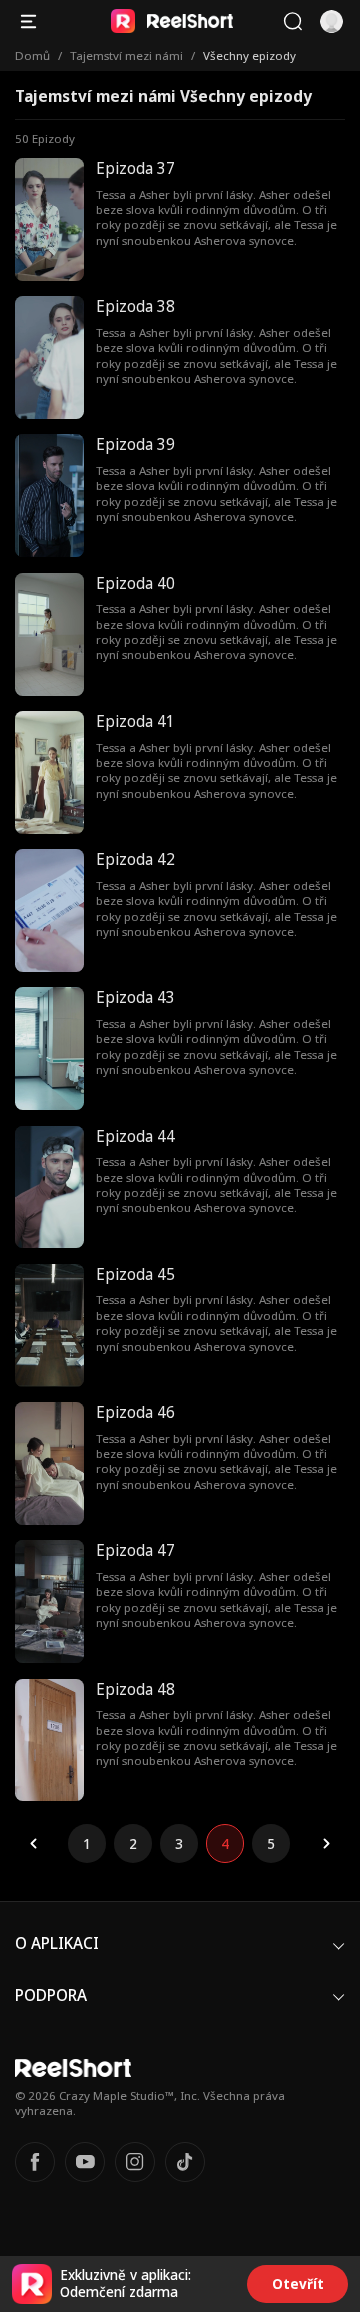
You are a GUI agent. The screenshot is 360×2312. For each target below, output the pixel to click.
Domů (32, 55)
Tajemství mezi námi (126, 55)
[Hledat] (292, 21)
